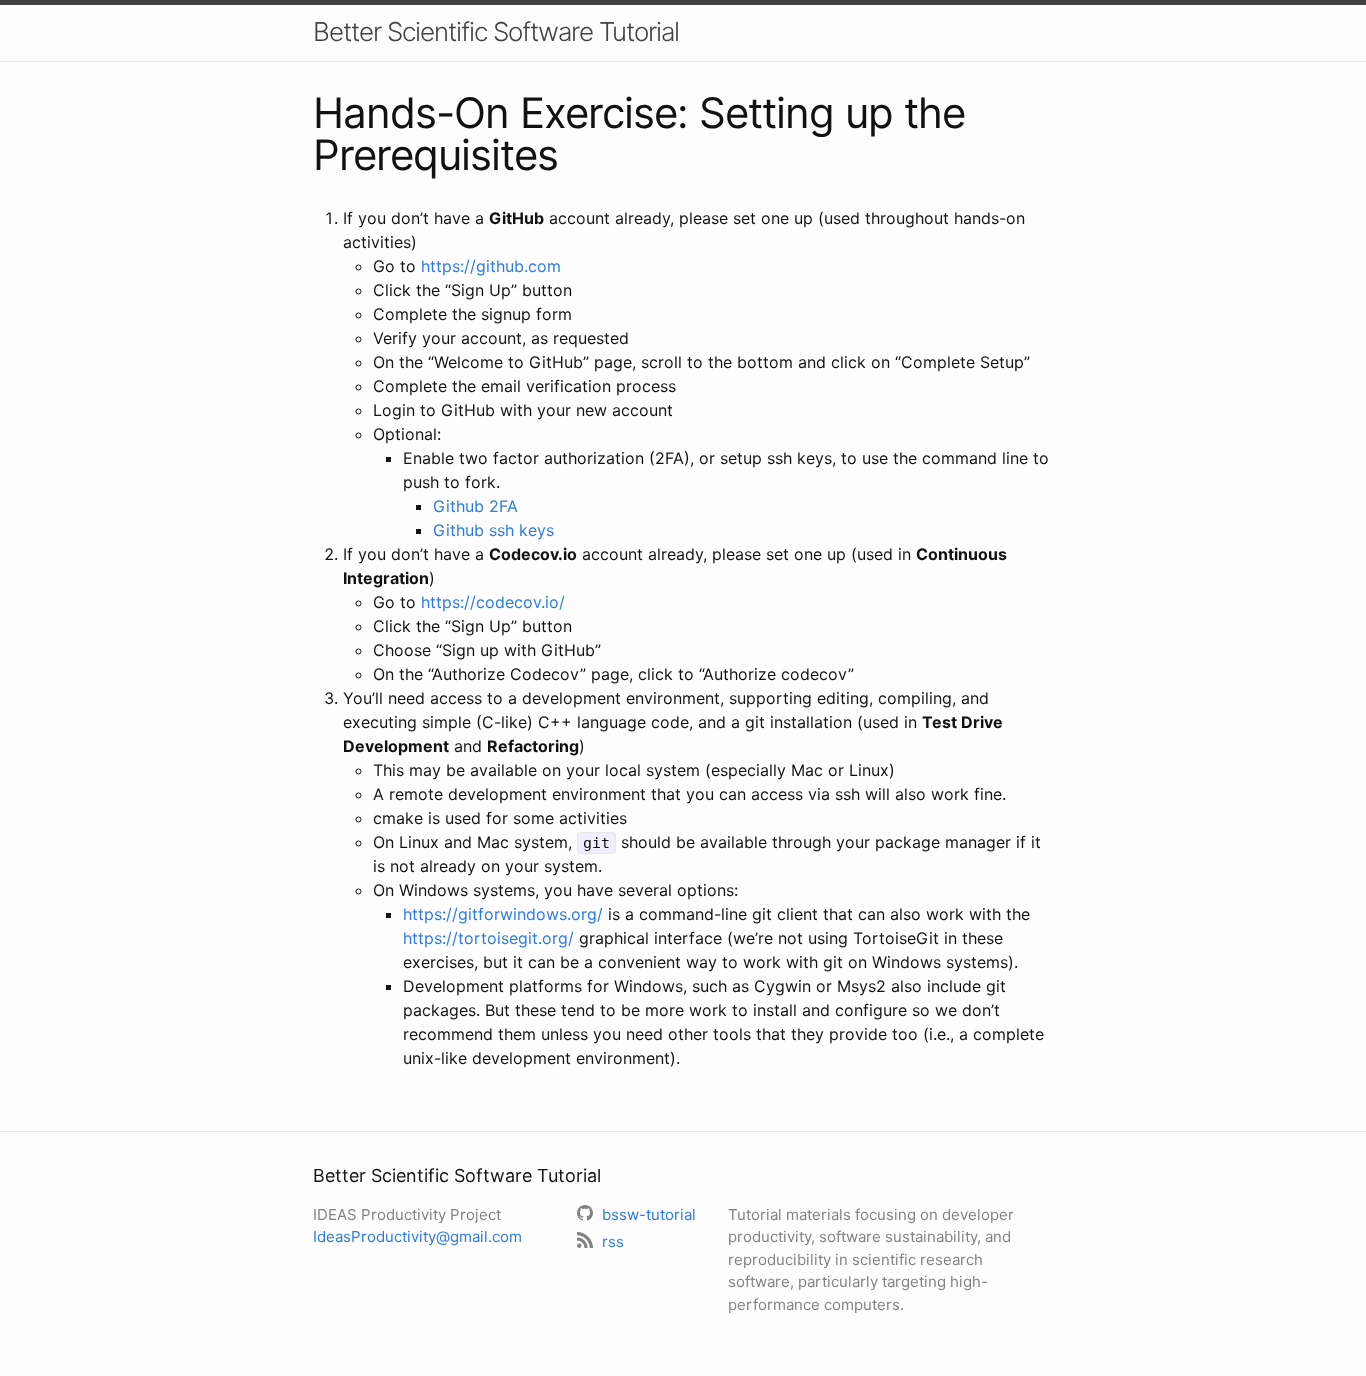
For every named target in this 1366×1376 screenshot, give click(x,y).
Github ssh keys (493, 530)
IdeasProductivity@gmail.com (417, 1236)
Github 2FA (475, 506)
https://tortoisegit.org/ (488, 938)
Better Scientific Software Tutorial (496, 31)
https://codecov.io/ (493, 602)
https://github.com (491, 266)
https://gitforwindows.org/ (503, 914)
